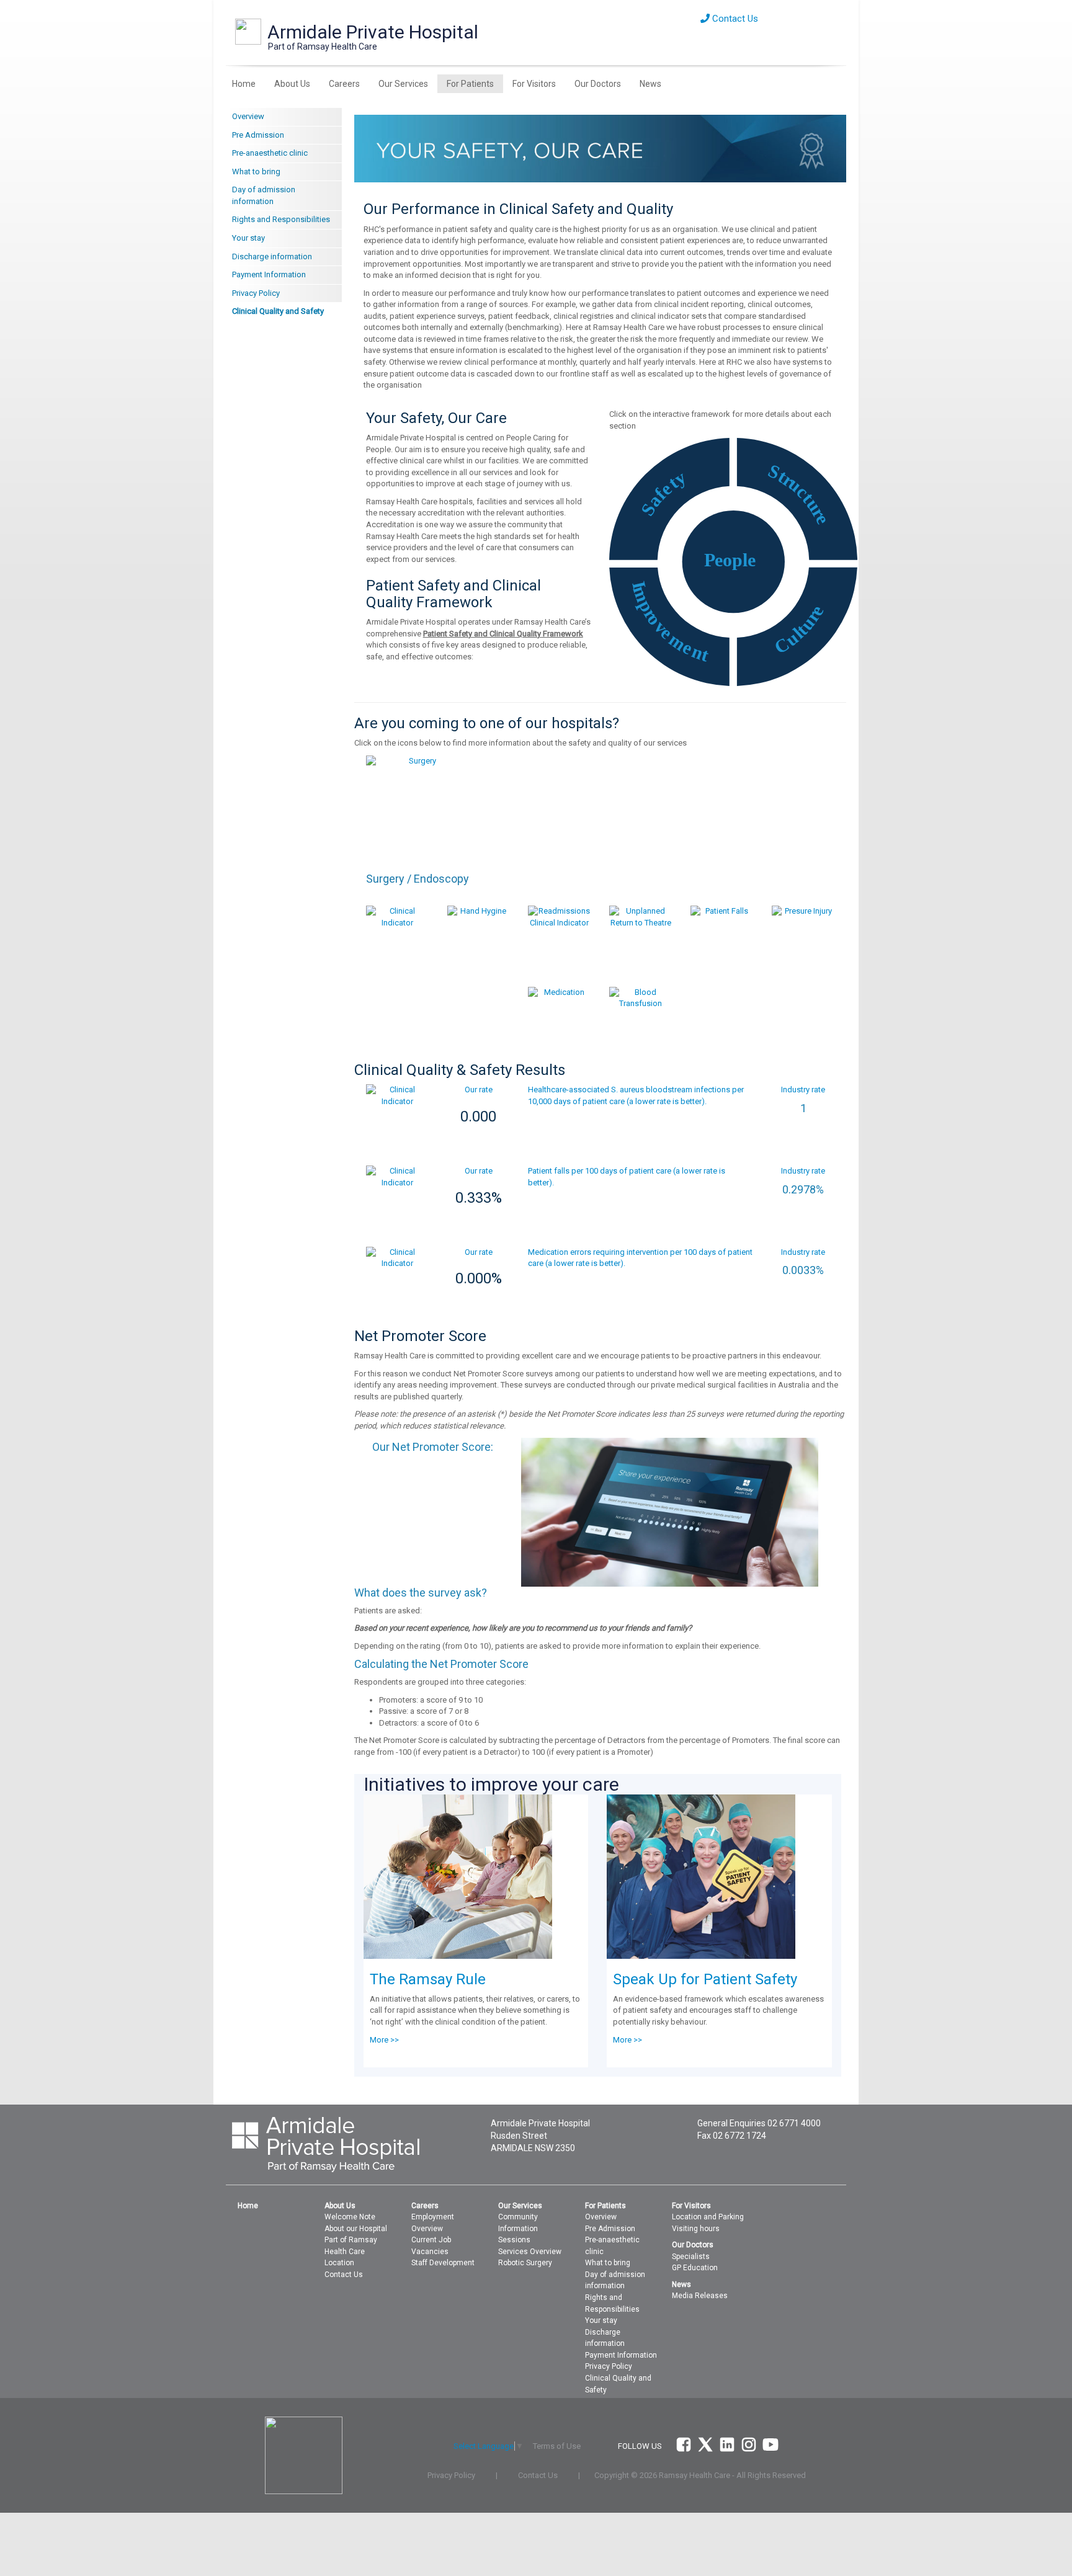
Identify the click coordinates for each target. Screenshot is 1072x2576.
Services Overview (530, 2252)
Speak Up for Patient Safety (705, 1979)
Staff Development (443, 2263)
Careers (344, 84)
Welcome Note (350, 2217)
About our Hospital (356, 2229)
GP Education (695, 2268)
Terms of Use (557, 2446)
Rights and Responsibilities (281, 219)
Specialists (691, 2257)
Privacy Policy (256, 293)
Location (339, 2263)
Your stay (248, 238)
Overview (248, 116)
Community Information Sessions (518, 2228)
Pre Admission (258, 135)
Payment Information (269, 274)
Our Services (403, 84)
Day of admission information (264, 195)
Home (244, 84)
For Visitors (534, 84)
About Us (292, 84)
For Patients (470, 84)
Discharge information (272, 256)
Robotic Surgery (525, 2263)
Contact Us (734, 19)
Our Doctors (598, 84)
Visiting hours (696, 2229)
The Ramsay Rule (428, 1979)
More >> (384, 2040)
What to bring (256, 172)
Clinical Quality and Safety (278, 311)
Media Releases (700, 2296)
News (650, 84)
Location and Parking (708, 2217)
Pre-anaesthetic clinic (270, 153)
